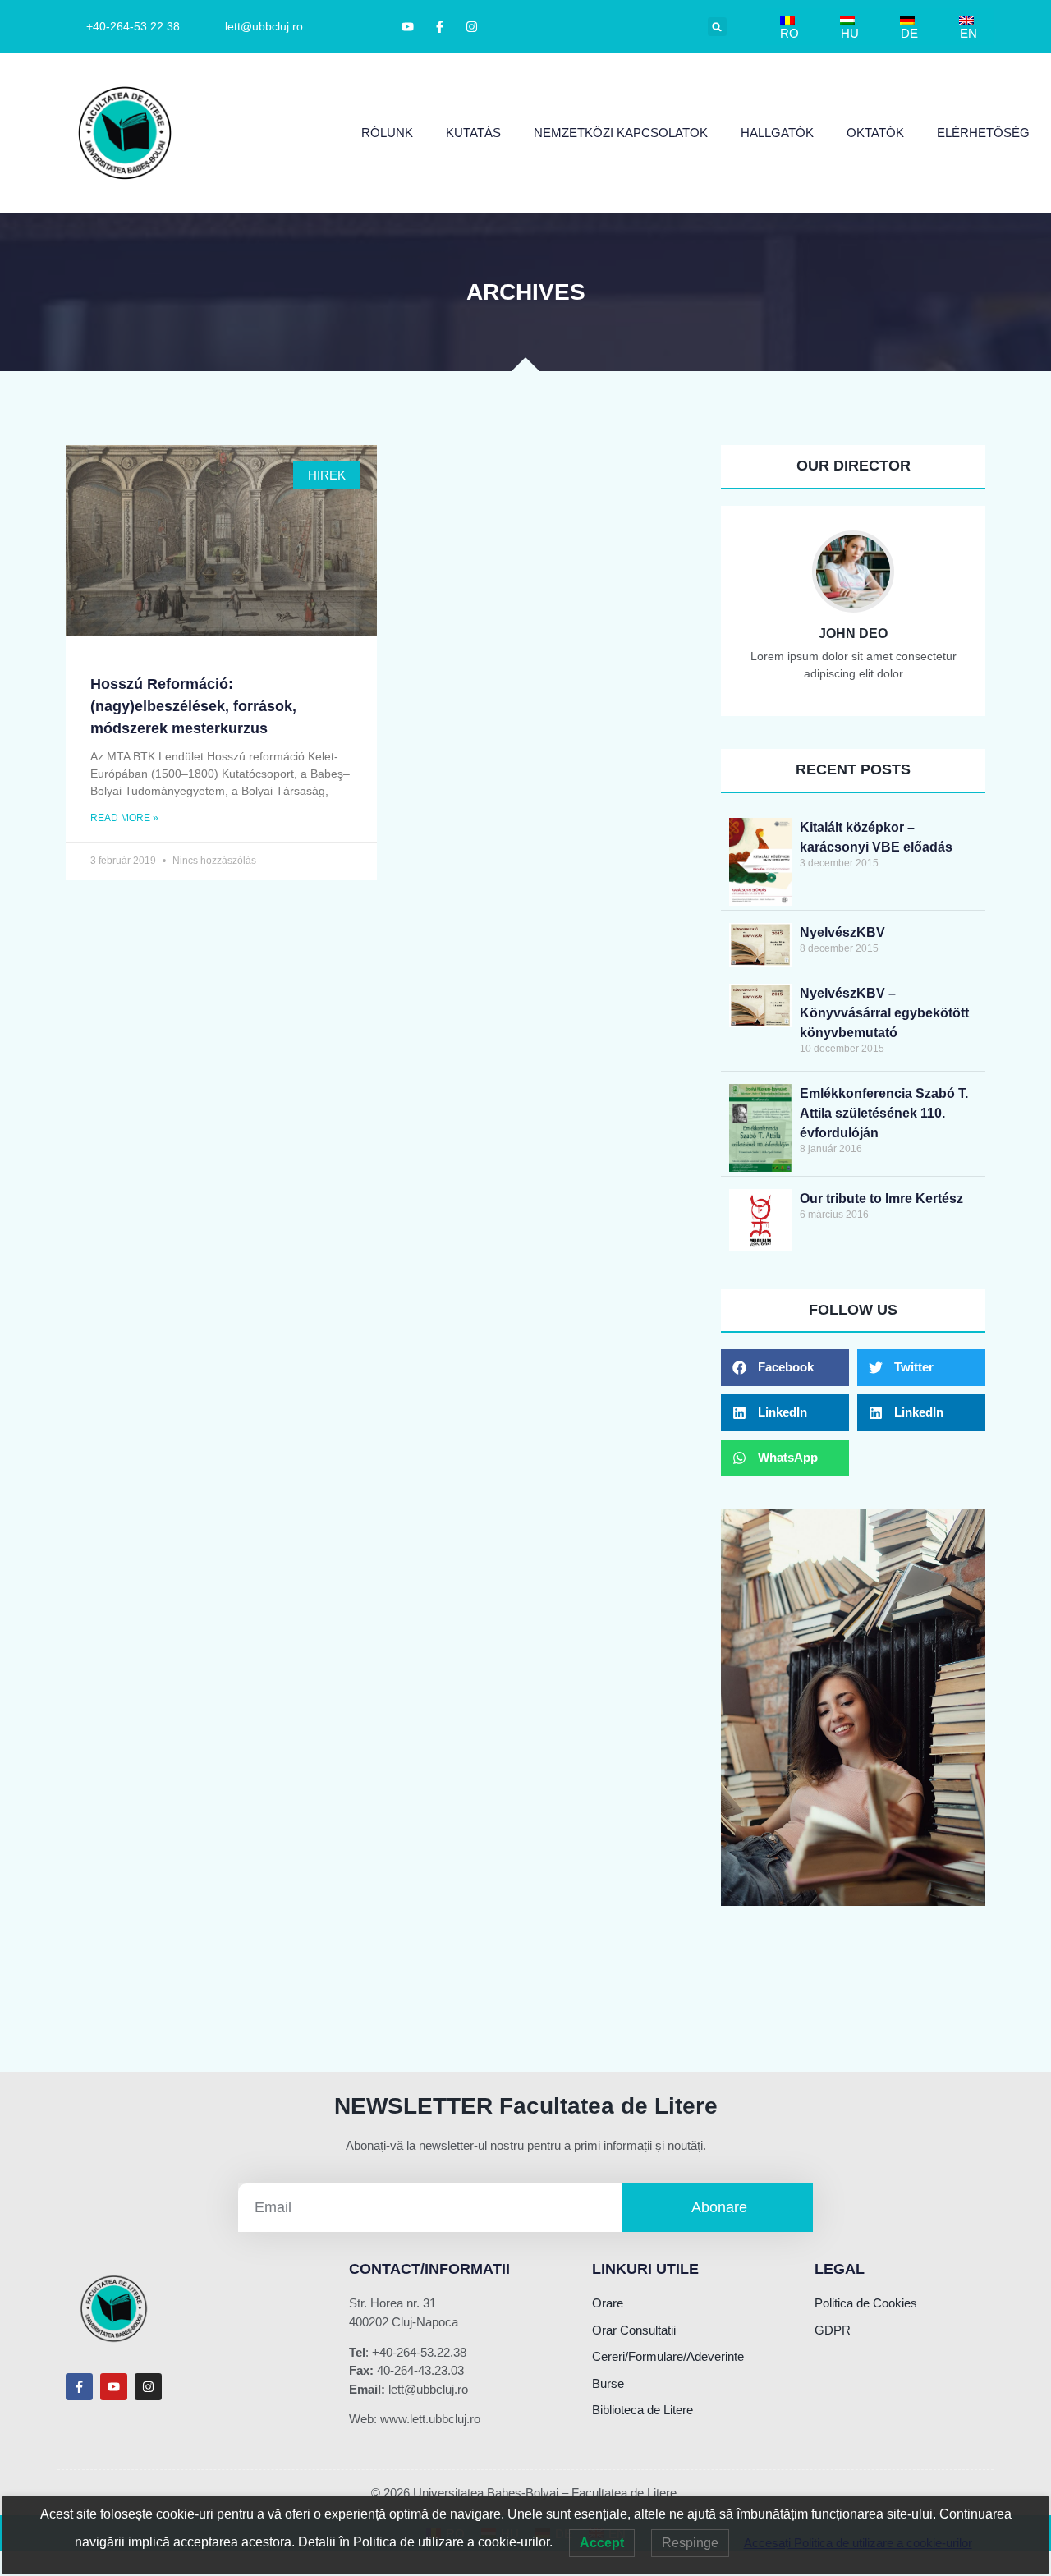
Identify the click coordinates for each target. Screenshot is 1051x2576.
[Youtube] (114, 2387)
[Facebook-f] (79, 2387)
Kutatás (473, 133)
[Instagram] (148, 2387)
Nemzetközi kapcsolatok (621, 133)
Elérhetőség (983, 133)
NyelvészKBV (842, 932)
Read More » (124, 818)
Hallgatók (777, 133)
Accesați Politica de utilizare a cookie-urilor (858, 2543)
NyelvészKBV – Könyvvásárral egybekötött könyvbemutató (884, 1013)
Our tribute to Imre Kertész (881, 1198)
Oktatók (875, 133)
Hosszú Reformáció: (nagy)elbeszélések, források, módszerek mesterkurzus (193, 706)
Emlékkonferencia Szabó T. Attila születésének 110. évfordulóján (884, 1113)
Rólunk (387, 133)
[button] (717, 27)
